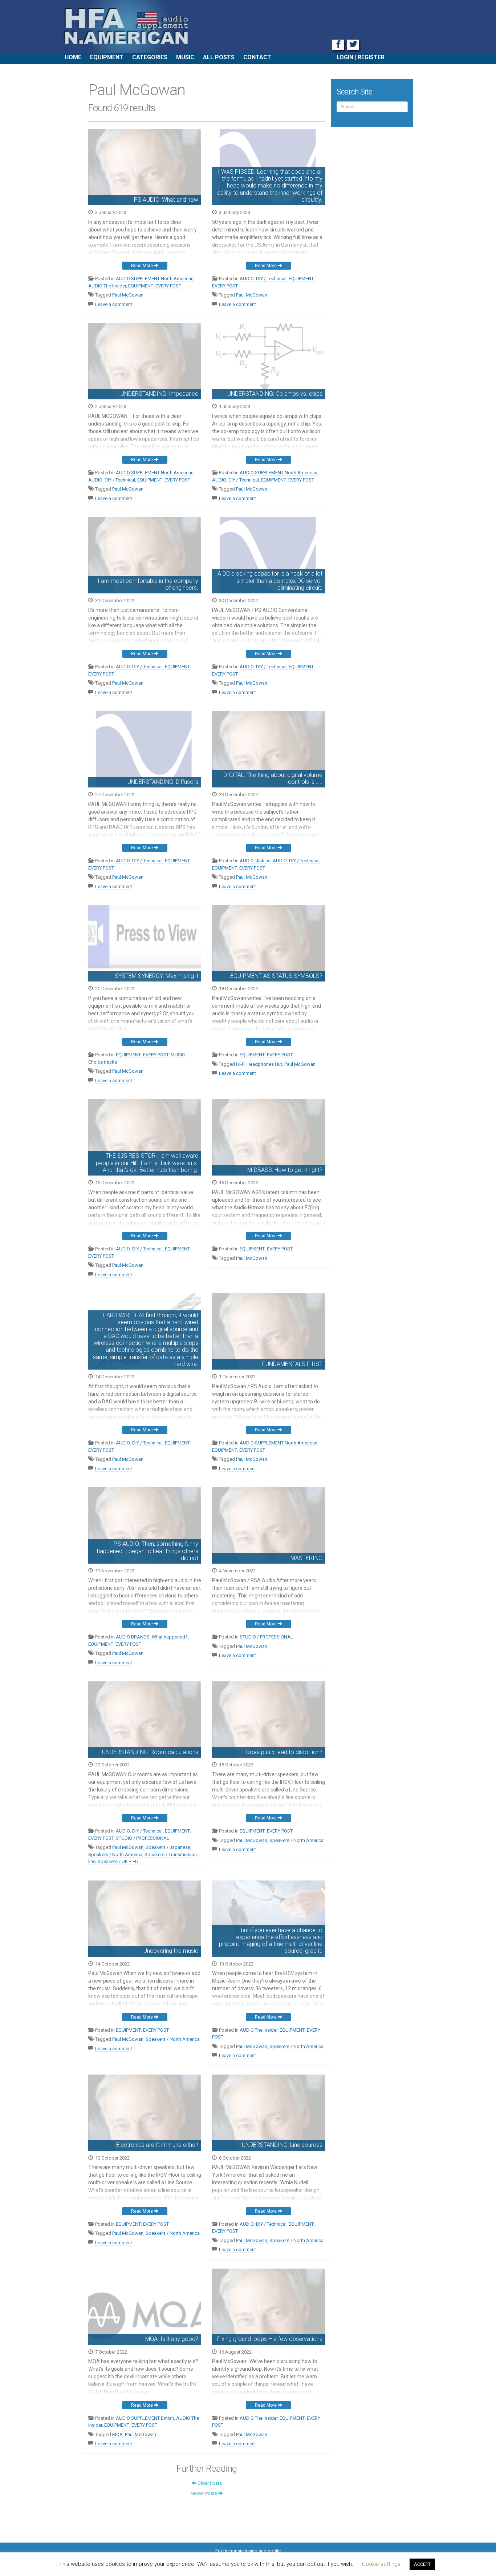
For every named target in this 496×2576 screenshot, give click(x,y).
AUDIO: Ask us (255, 861)
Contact (257, 57)
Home (73, 57)
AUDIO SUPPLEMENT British (145, 2418)
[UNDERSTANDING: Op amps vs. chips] (269, 352)
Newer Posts (204, 2493)
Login (345, 57)
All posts (219, 57)
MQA (117, 2434)
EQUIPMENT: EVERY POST (155, 286)
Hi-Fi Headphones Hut (259, 1064)
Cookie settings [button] (381, 2564)
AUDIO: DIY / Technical (263, 279)
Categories (150, 57)
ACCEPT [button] (422, 2564)
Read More (143, 266)
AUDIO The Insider (107, 286)
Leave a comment (114, 304)
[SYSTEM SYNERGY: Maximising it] (145, 934)
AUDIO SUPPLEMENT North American (155, 279)
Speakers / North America (115, 1855)
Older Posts (209, 2483)
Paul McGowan (128, 295)
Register (371, 57)
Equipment (107, 57)
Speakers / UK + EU (118, 1861)
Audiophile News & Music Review (248, 26)
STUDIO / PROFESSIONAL (266, 1637)
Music (185, 57)
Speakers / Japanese (168, 1847)
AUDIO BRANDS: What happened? (152, 1637)
